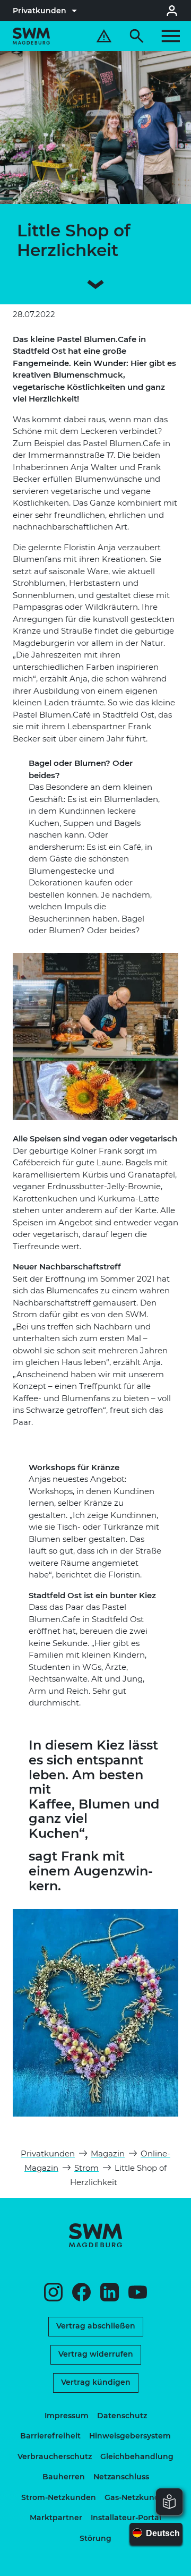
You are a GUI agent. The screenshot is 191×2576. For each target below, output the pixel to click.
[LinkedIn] (110, 2292)
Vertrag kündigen (96, 2382)
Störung (95, 2538)
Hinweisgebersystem (130, 2436)
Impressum (67, 2416)
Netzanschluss (121, 2477)
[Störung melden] (104, 36)
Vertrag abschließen (96, 2326)
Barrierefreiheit (50, 2436)
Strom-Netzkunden (59, 2497)
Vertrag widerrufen (96, 2354)
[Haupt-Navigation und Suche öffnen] (155, 36)
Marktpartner (56, 2518)
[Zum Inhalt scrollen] (95, 286)
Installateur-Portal (126, 2518)
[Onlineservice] (172, 11)
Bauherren (64, 2477)
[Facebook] (81, 2292)
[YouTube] (138, 2292)
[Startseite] (31, 36)
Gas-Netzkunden (137, 2497)
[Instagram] (53, 2292)
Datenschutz (122, 2416)
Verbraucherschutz (55, 2456)
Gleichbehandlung (137, 2456)
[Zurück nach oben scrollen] (180, 2565)
